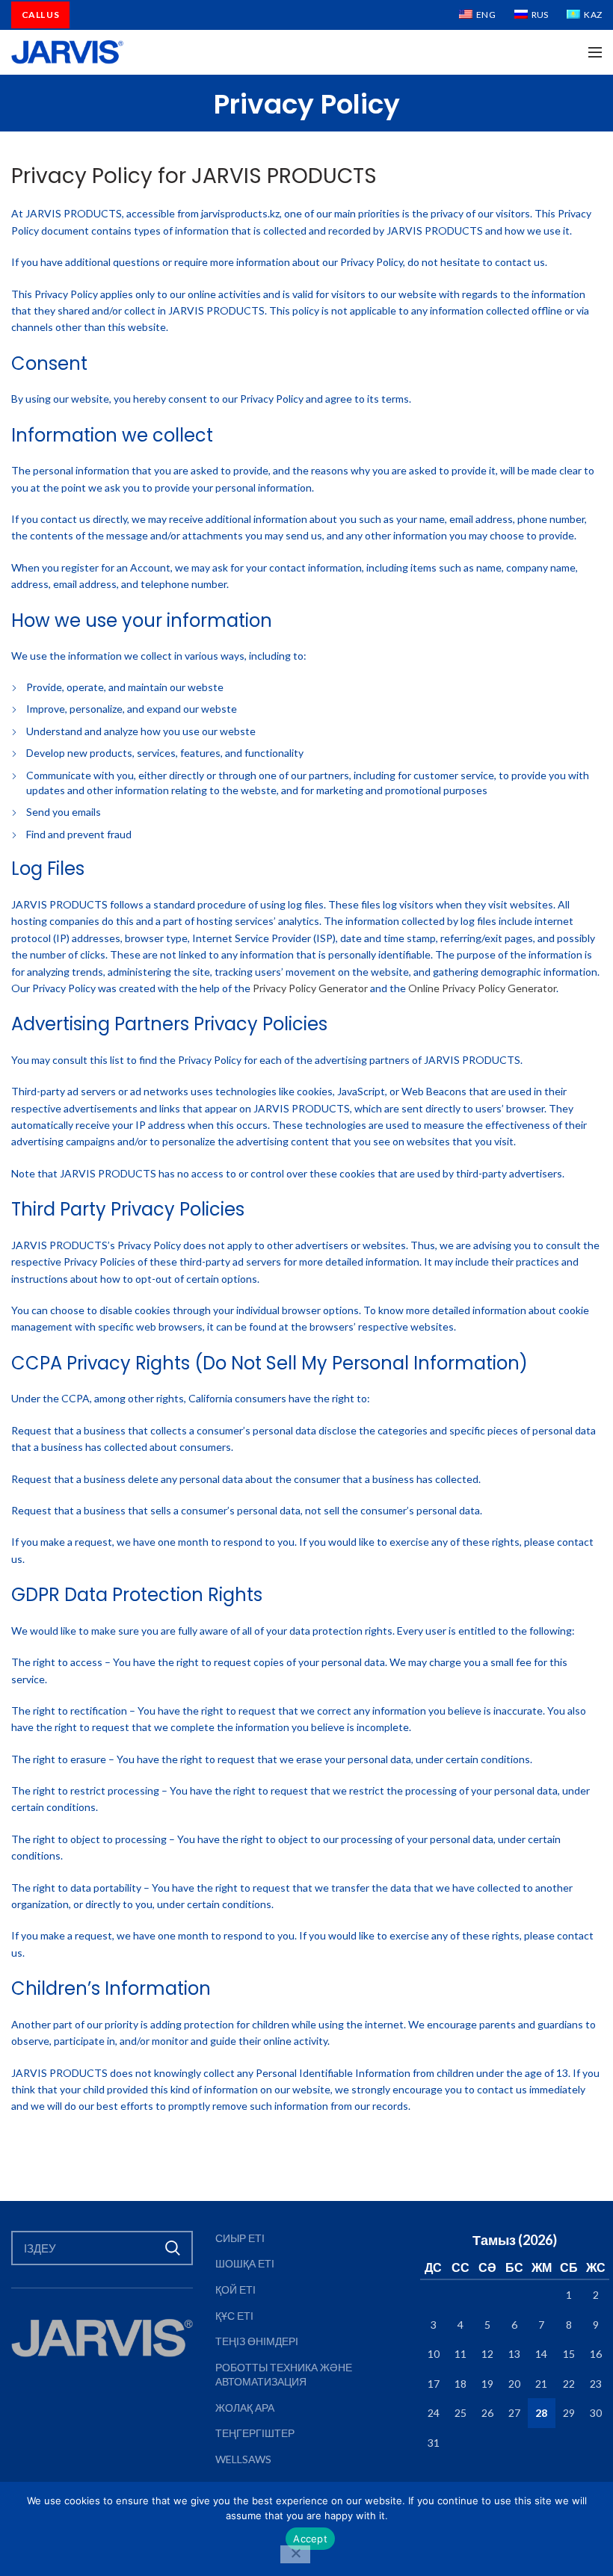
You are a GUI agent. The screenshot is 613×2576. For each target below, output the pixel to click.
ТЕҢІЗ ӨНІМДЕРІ (257, 2341)
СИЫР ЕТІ (240, 2238)
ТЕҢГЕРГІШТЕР (255, 2433)
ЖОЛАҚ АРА (245, 2408)
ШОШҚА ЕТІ (245, 2263)
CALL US (40, 15)
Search (173, 2248)
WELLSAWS (243, 2459)
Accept (310, 2539)
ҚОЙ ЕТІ (235, 2289)
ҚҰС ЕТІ (234, 2316)
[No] (295, 2554)
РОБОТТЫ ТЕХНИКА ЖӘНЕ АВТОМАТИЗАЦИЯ (284, 2375)
